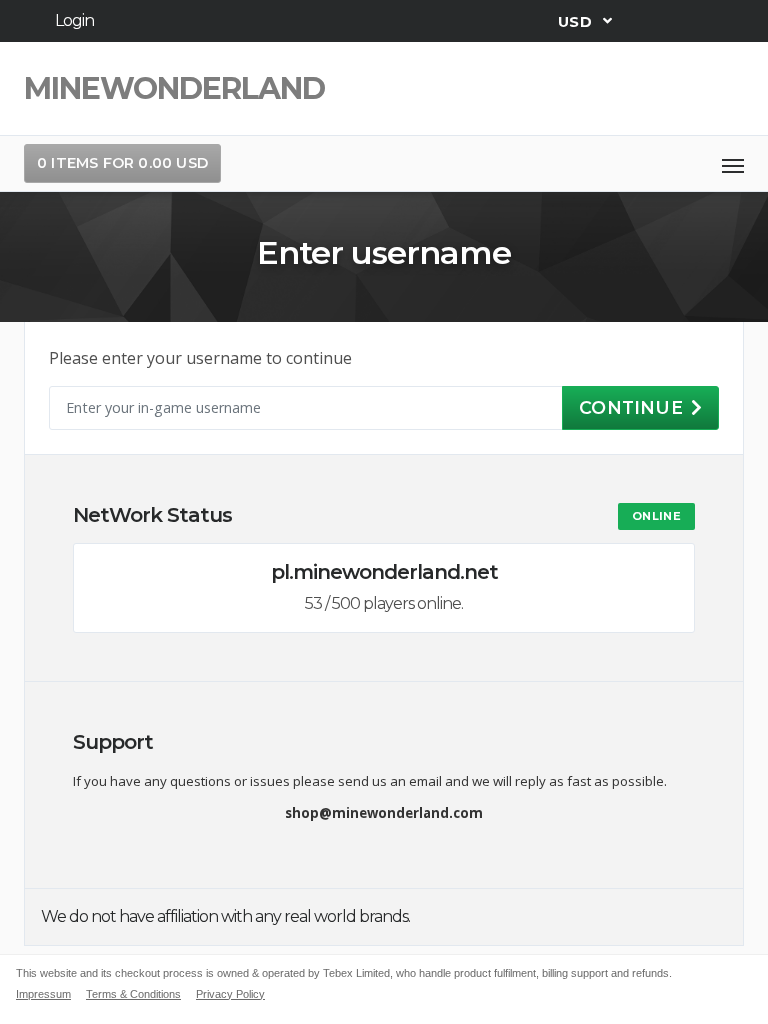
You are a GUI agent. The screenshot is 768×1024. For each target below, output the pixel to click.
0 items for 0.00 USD (122, 163)
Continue (631, 407)
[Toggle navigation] (733, 164)
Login (74, 20)
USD (577, 21)
